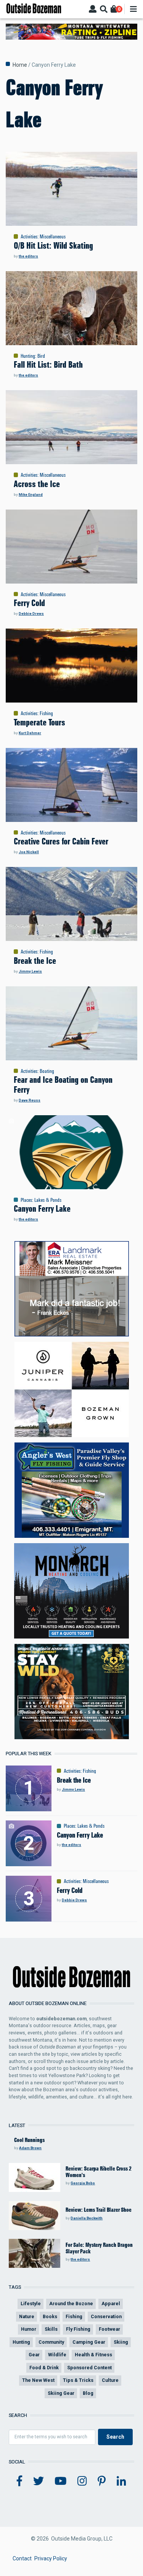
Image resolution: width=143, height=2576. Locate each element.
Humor (29, 2329)
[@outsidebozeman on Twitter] (39, 2481)
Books (50, 2316)
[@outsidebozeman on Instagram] (82, 2481)
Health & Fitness (93, 2355)
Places (26, 1200)
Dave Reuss (30, 1100)
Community (51, 2342)
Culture (110, 2380)
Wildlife (57, 2355)
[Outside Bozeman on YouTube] (61, 2481)
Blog (88, 2393)
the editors (28, 256)
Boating (47, 1071)
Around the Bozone (71, 2303)
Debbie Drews (31, 613)
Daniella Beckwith (87, 2218)
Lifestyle (31, 2303)
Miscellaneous (53, 236)
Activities (29, 236)
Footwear (109, 2329)
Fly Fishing (78, 2329)
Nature (27, 2316)
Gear (34, 2355)
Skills (51, 2329)
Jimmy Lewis (30, 971)
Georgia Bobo (83, 2183)
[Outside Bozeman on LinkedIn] (121, 2481)
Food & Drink (44, 2368)
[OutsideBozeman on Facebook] (19, 2481)
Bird (41, 356)
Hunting (28, 356)
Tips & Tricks (78, 2380)
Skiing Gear (61, 2393)
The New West (38, 2380)
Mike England (31, 494)
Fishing (46, 713)
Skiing (121, 2342)
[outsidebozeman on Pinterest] (102, 2481)
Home (20, 65)
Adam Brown (30, 2148)
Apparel (111, 2303)
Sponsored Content (89, 2368)
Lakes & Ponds (48, 1200)
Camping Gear (89, 2342)
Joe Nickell (29, 852)
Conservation (106, 2316)
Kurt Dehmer (30, 733)
